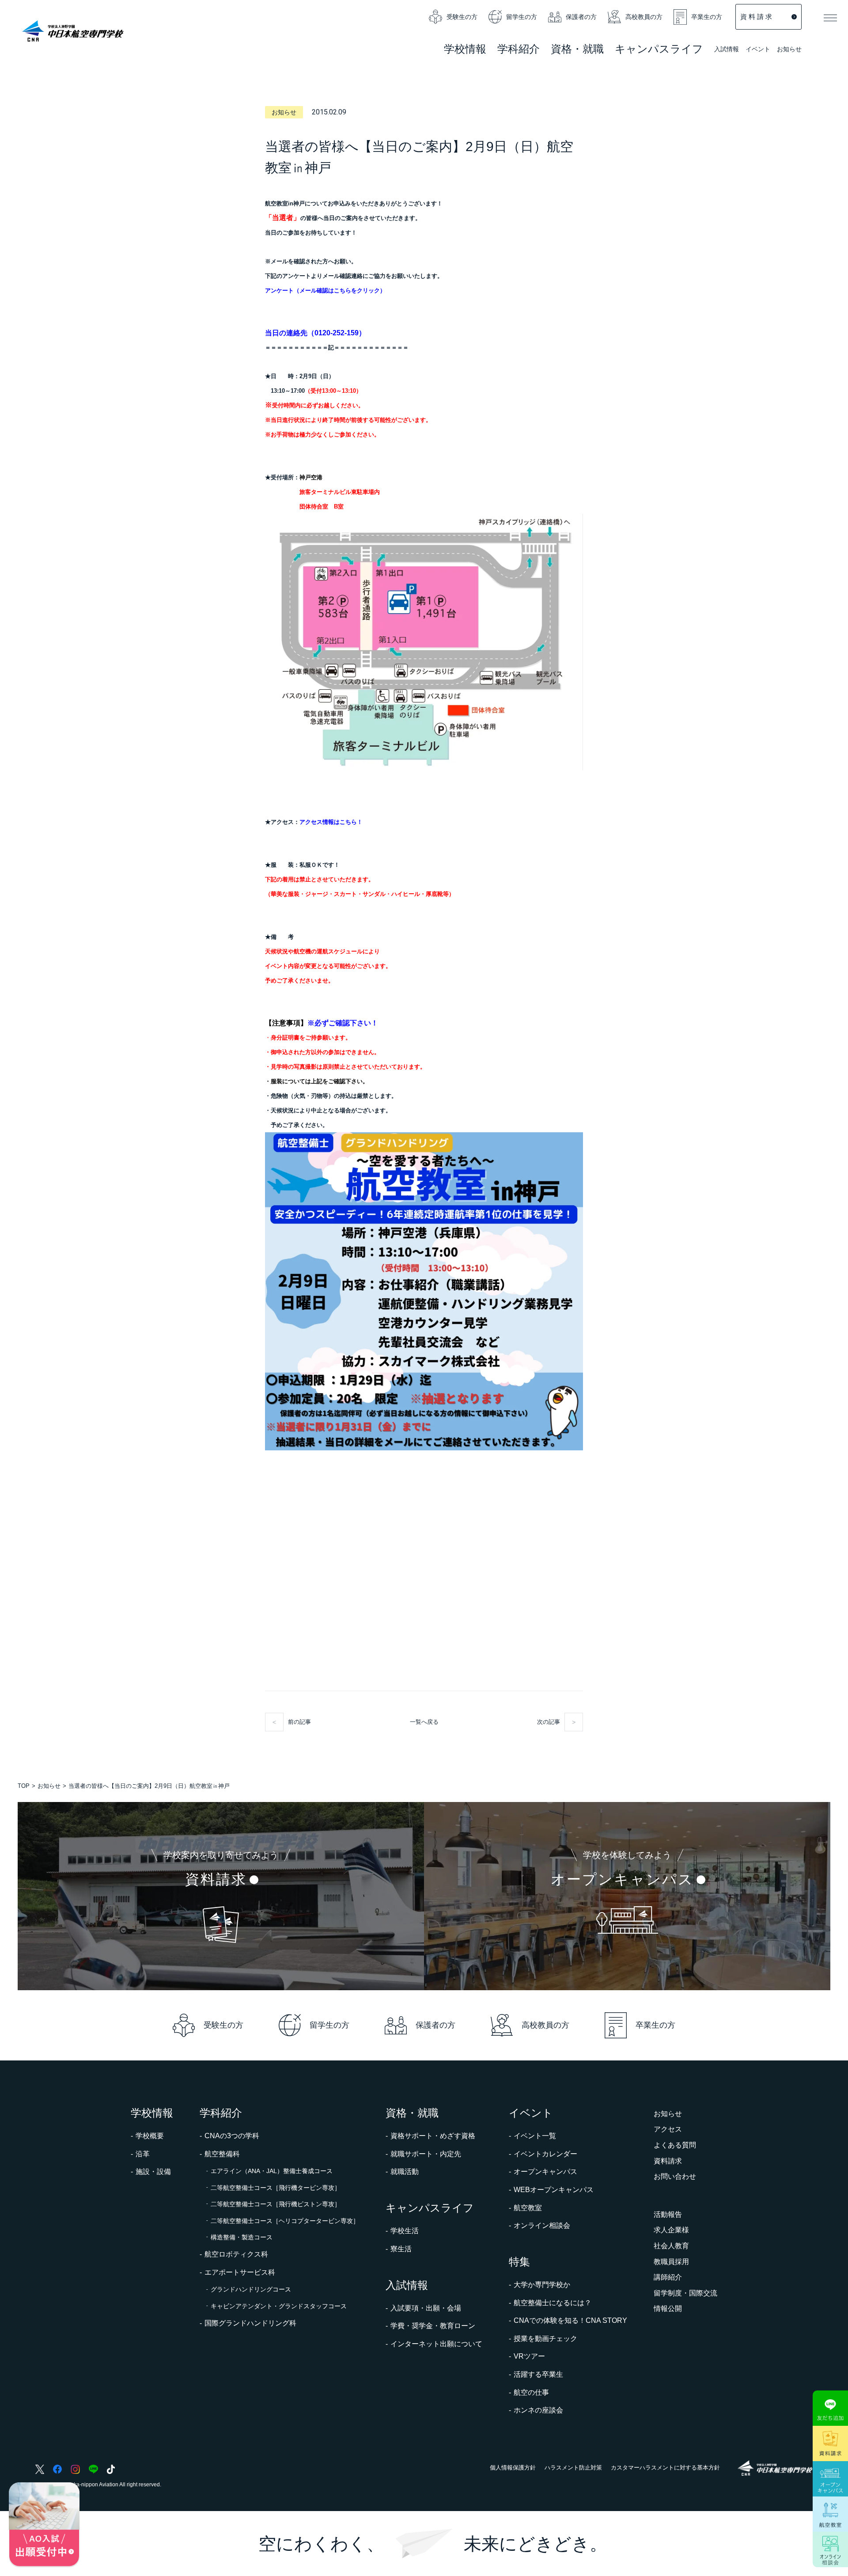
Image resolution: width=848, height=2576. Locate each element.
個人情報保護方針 (513, 2468)
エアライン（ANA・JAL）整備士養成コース (272, 2171)
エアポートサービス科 (240, 2272)
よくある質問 (675, 2145)
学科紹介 (519, 50)
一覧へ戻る (424, 1722)
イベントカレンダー (545, 2154)
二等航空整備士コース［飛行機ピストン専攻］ (276, 2204)
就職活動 (405, 2172)
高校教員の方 (644, 17)
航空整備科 (222, 2154)
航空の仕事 (531, 2392)
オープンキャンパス (545, 2172)
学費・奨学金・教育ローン (433, 2326)
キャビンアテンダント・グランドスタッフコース (279, 2306)
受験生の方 (462, 17)
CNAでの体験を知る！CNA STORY (570, 2320)
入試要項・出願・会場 (426, 2308)
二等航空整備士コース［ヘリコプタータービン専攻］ (285, 2221)
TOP (24, 1786)
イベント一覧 (535, 2136)
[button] (830, 18)
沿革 (143, 2154)
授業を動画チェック (545, 2339)
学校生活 (405, 2231)
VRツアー (529, 2356)
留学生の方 (522, 17)
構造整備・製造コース (242, 2237)
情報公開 (668, 2309)
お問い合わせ (675, 2176)
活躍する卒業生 (538, 2374)
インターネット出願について (436, 2344)
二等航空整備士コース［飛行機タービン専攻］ (276, 2188)
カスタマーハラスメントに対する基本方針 (665, 2468)
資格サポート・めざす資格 (433, 2136)
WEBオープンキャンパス (554, 2190)
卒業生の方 (707, 17)
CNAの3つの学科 (232, 2136)
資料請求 (668, 2161)
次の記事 (549, 1722)
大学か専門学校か (542, 2285)
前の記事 (299, 1722)
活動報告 (668, 2214)
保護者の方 (581, 17)
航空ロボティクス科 (236, 2254)
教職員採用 (671, 2262)
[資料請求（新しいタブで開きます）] (830, 2443)
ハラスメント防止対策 (573, 2468)
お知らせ (789, 49)
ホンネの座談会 (538, 2410)
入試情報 (727, 50)
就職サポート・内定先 (426, 2154)
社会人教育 (671, 2246)
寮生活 (401, 2249)
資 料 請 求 (756, 17)
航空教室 (528, 2208)
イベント (758, 50)
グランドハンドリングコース (251, 2289)
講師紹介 (668, 2277)
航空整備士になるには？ (553, 2303)
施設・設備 (153, 2172)
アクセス (668, 2129)
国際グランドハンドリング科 (250, 2323)
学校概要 (150, 2136)
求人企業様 (671, 2230)
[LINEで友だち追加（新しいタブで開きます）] (830, 2408)
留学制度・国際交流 (685, 2293)
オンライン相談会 (542, 2225)
